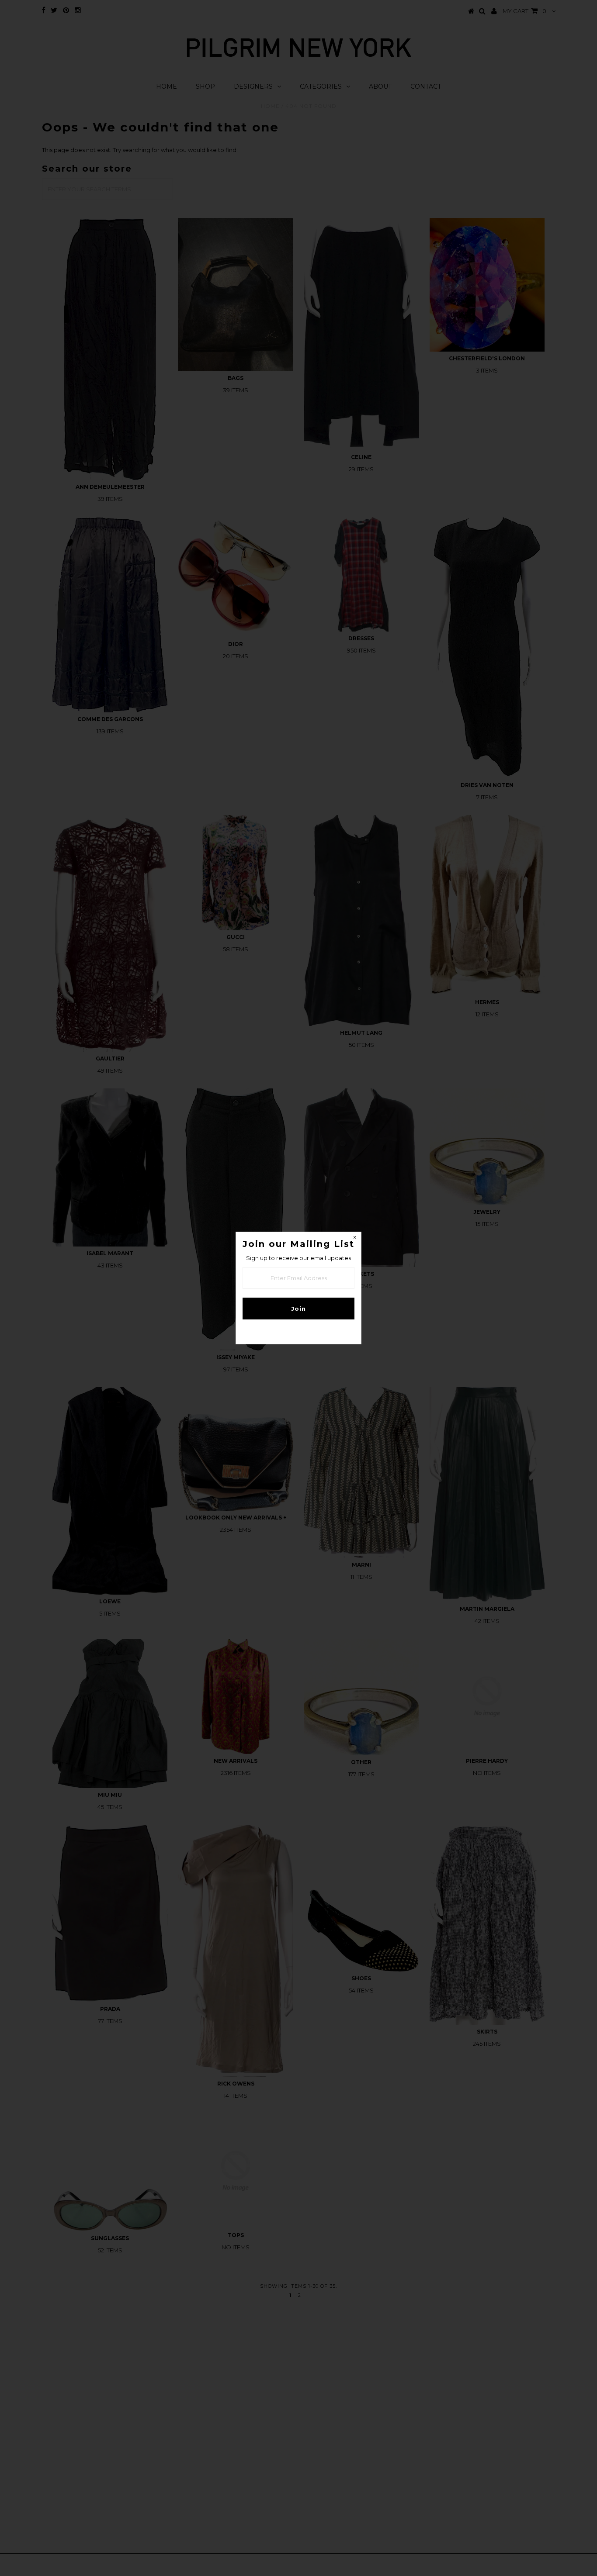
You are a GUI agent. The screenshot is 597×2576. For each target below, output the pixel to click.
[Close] (354, 1239)
